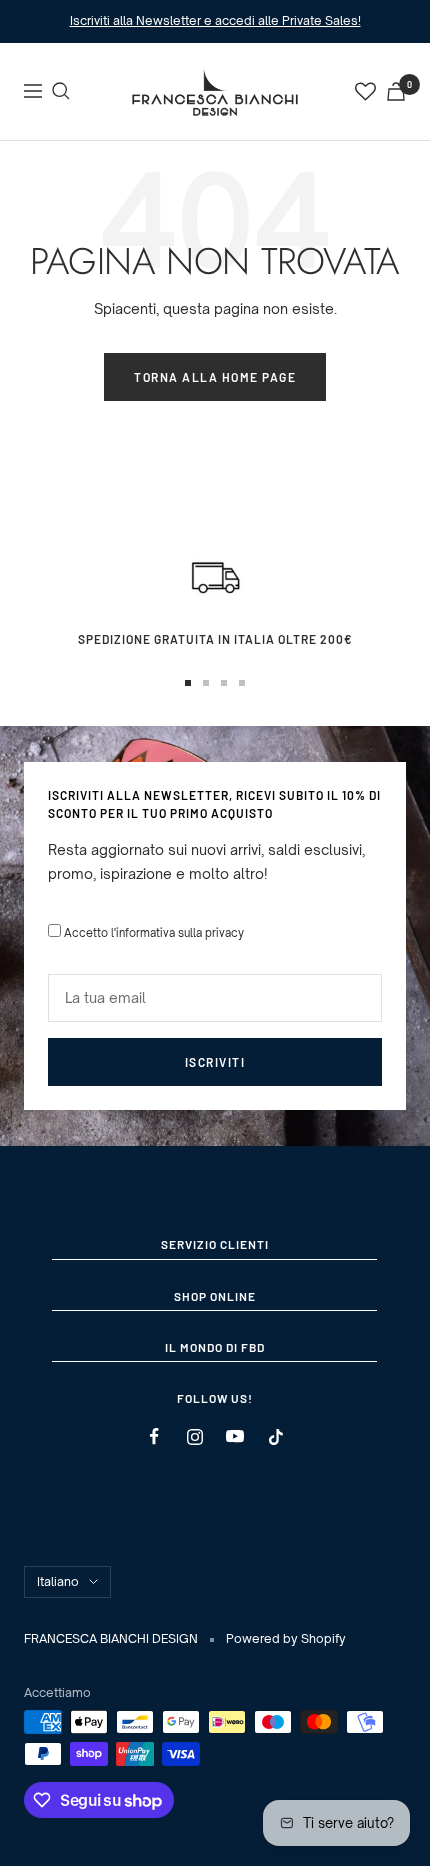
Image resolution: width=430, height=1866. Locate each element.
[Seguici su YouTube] (235, 1436)
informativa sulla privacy (180, 933)
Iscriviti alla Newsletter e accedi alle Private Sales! (215, 20)
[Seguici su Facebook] (154, 1436)
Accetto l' (154, 933)
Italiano (58, 1581)
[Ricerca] (61, 91)
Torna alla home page (215, 377)
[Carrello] (396, 91)
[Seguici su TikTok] (275, 1436)
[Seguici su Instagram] (194, 1436)
